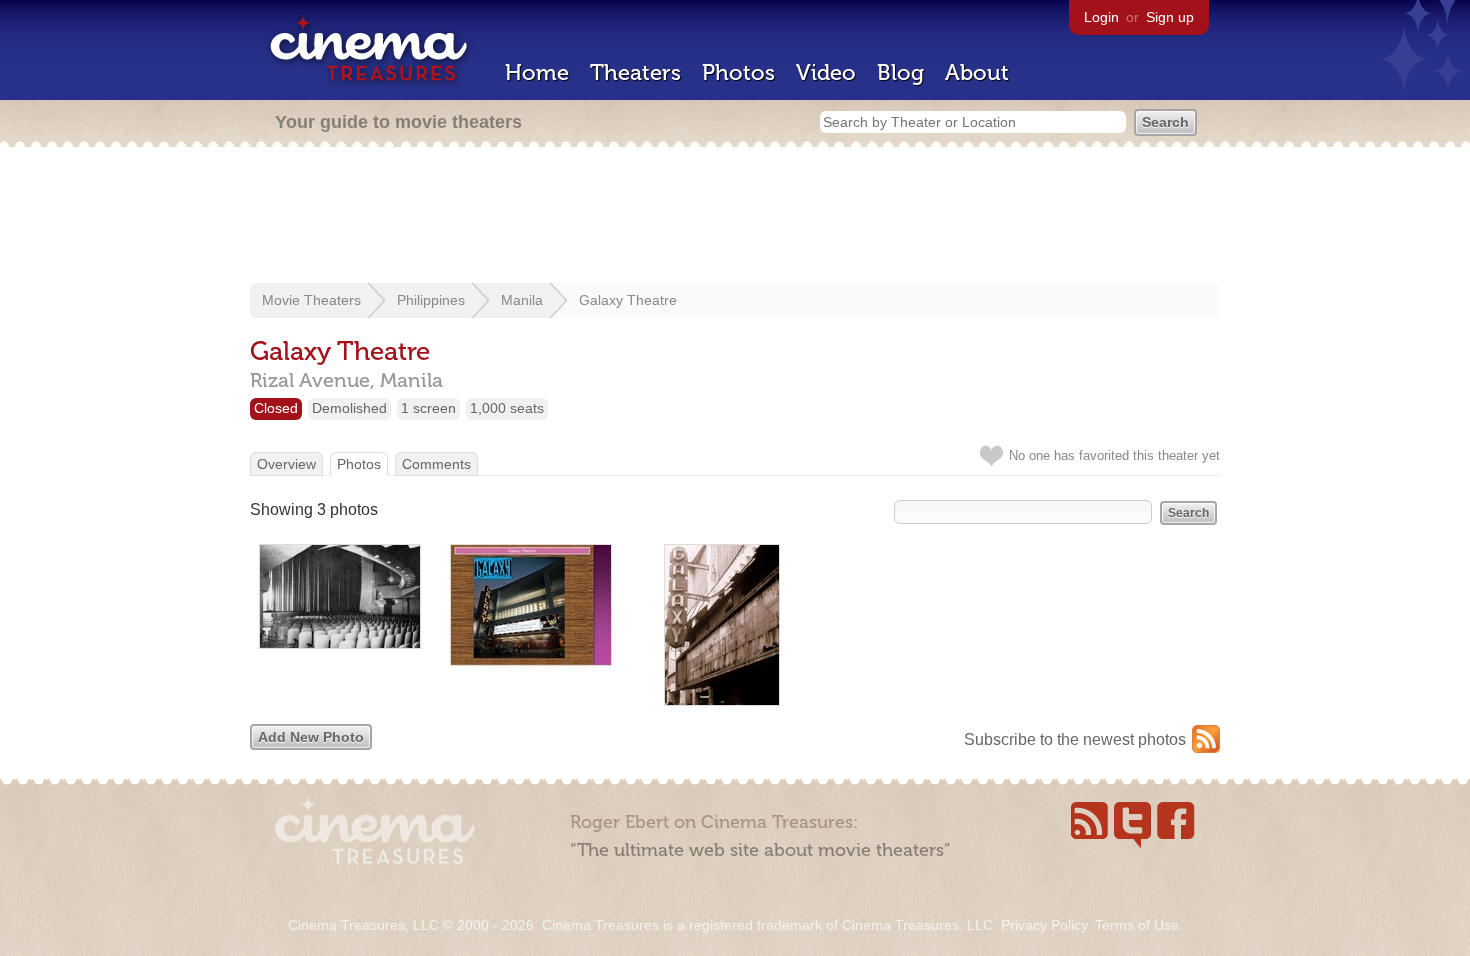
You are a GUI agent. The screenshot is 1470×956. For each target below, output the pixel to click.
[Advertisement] (735, 217)
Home (537, 72)
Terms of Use (1137, 925)
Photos (738, 72)
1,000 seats (507, 408)
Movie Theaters (311, 300)
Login (1101, 17)
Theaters (635, 72)
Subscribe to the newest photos (1075, 739)
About (977, 72)
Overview (286, 464)
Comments (436, 464)
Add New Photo (311, 737)
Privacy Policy (1044, 925)
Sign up (1170, 17)
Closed (276, 408)
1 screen (428, 408)
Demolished (349, 408)
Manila (522, 300)
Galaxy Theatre (628, 300)
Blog (900, 72)
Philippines (431, 300)
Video (826, 72)
